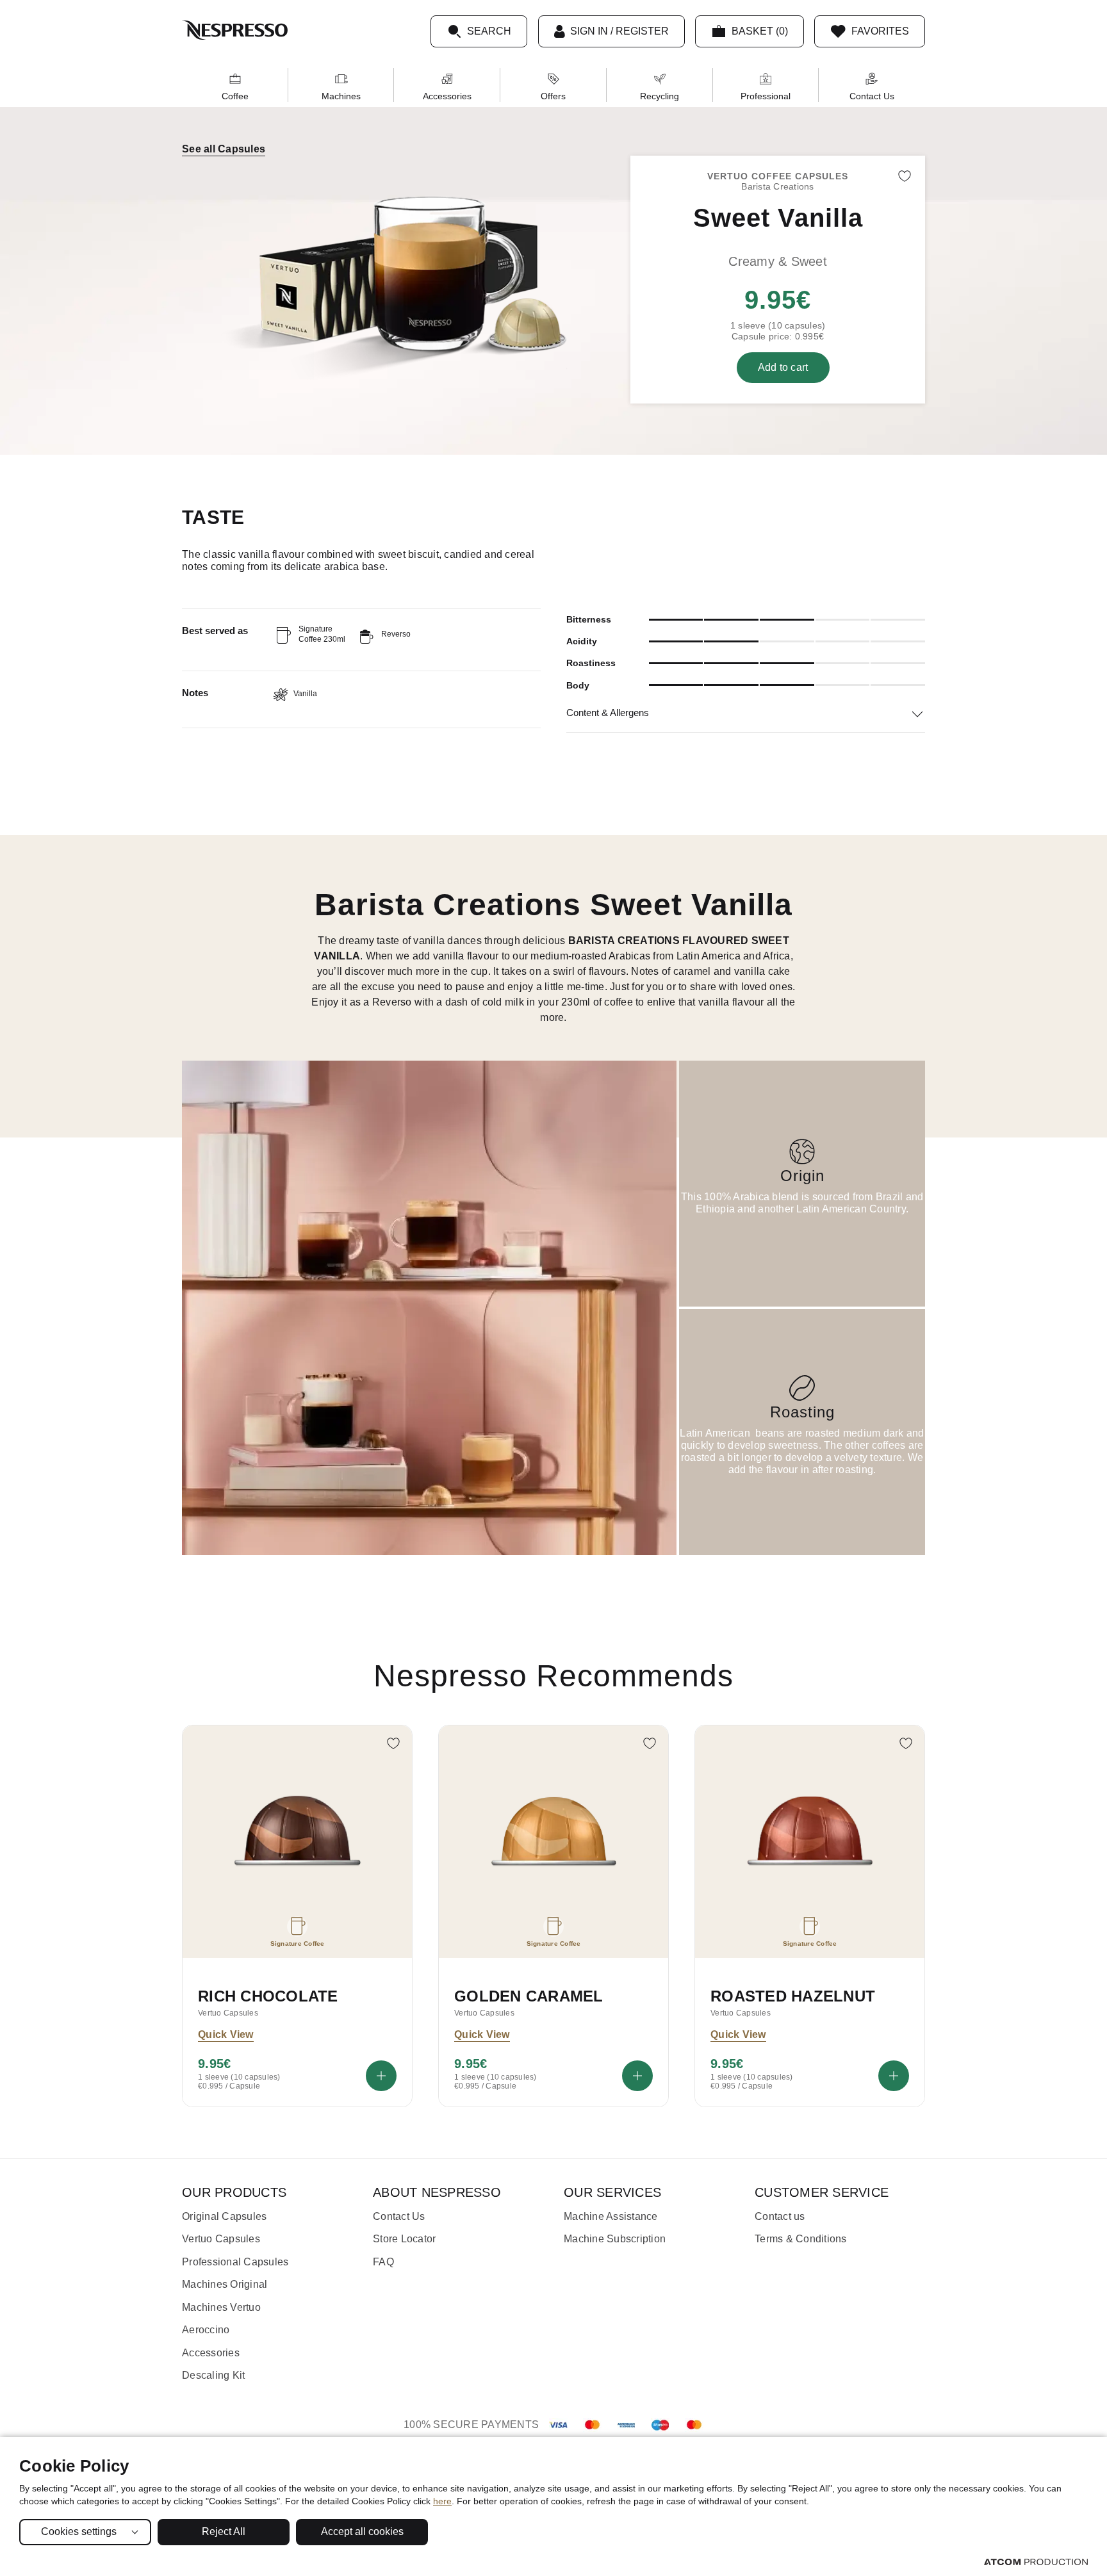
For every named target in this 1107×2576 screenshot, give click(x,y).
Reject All (224, 2531)
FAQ (383, 2262)
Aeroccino (206, 2330)
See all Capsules (224, 149)
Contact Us (872, 96)
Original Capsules (224, 2216)
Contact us (780, 2216)
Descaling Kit (213, 2375)
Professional (766, 96)
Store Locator (404, 2239)
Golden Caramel (529, 1996)
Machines (341, 96)
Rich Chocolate (268, 1996)
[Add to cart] (381, 2076)
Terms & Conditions (801, 2239)
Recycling (660, 96)
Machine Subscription (615, 2239)
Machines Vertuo (221, 2307)
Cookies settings (79, 2531)
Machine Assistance (611, 2216)
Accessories (447, 96)
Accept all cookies (362, 2531)
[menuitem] (235, 85)
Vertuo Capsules (221, 2239)
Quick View (226, 2034)
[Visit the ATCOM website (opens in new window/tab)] (1036, 2562)
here (442, 2501)
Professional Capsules (235, 2262)
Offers (553, 96)
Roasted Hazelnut (793, 1996)
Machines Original (225, 2284)
